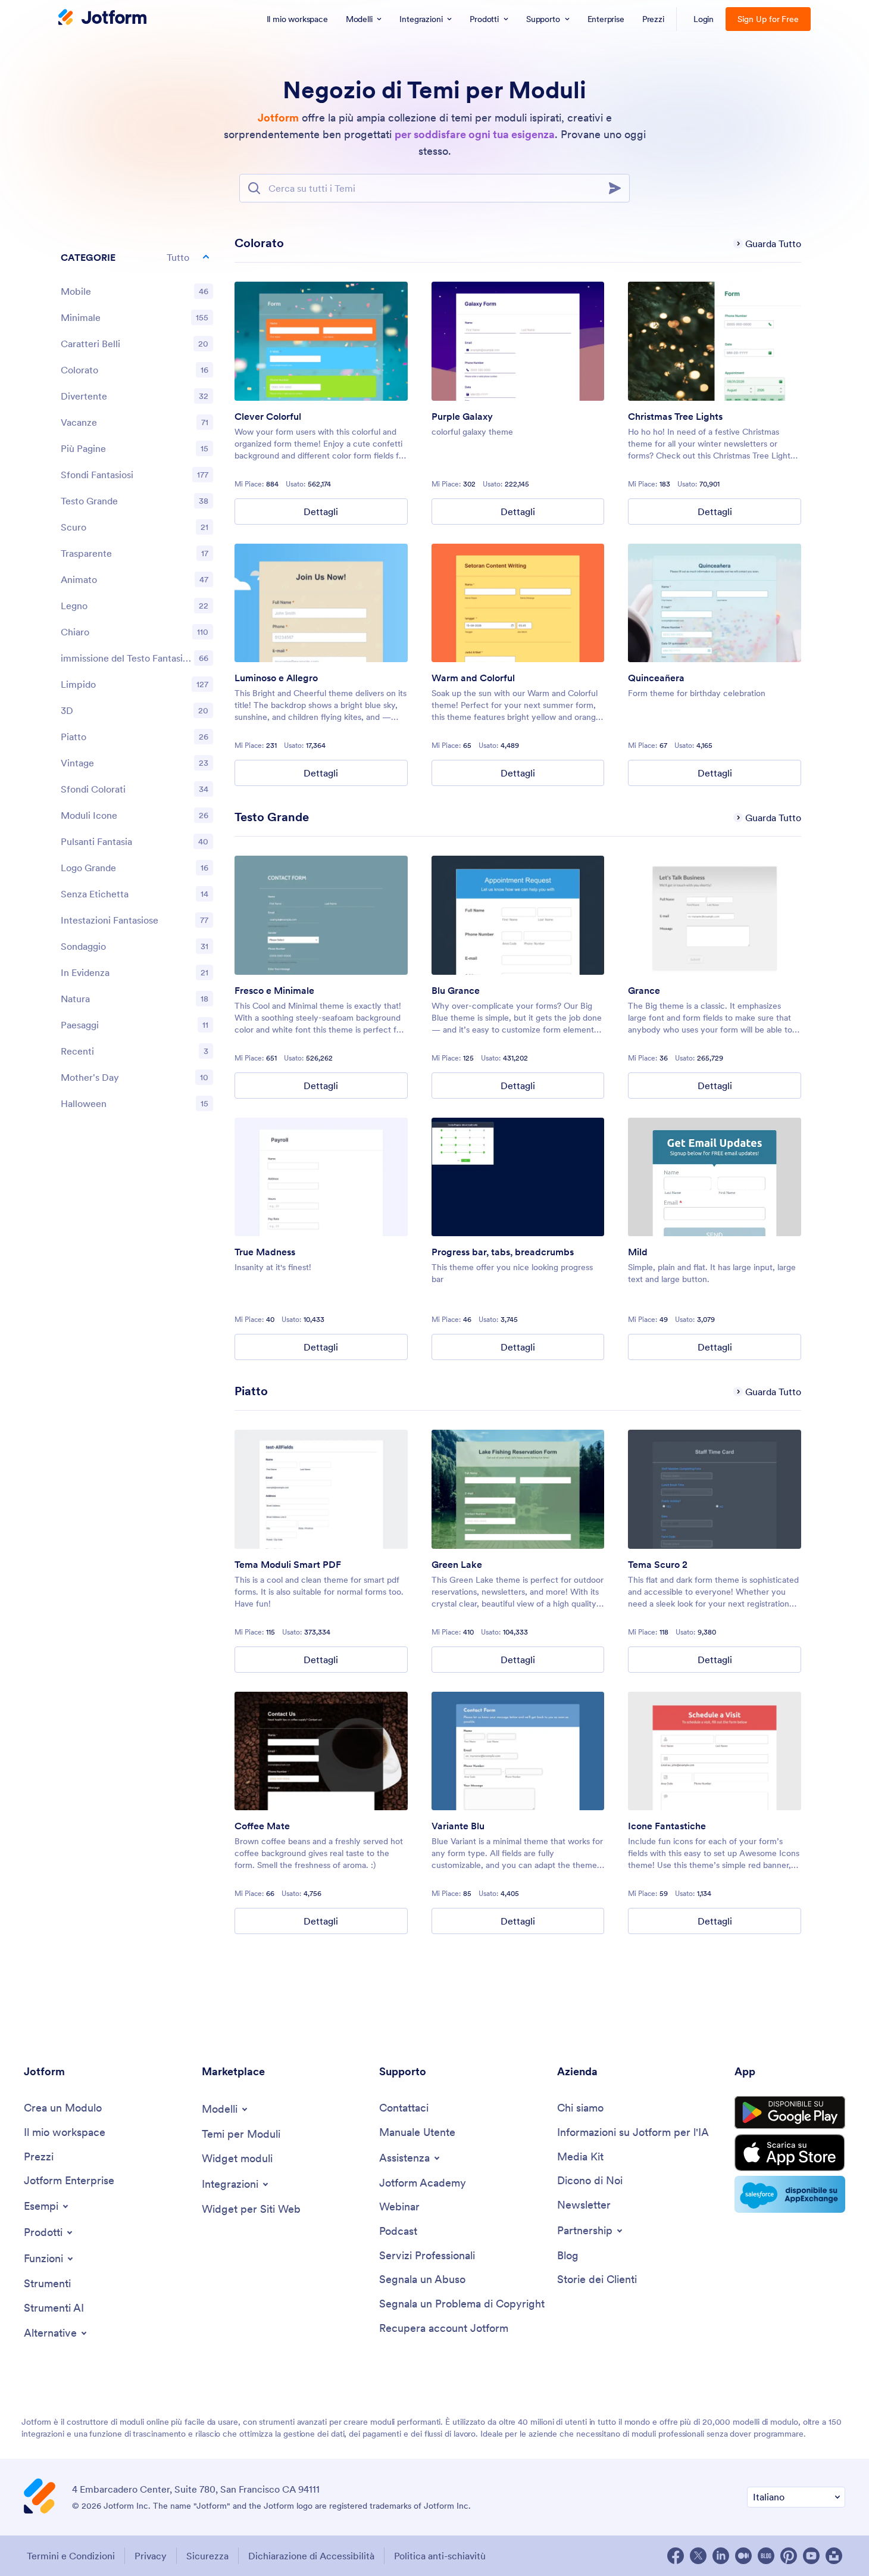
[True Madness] (321, 1177)
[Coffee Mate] (321, 1751)
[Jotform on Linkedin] (721, 2556)
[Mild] (715, 1177)
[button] (137, 257)
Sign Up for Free (768, 19)
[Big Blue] (518, 915)
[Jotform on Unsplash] (834, 2556)
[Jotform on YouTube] (811, 2556)
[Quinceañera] (715, 603)
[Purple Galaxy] (518, 341)
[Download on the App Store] (790, 2153)
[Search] (618, 188)
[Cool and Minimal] (321, 915)
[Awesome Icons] (715, 1751)
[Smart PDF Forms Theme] (321, 1489)
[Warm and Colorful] (518, 603)
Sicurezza (207, 2556)
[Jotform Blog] (766, 2556)
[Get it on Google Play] (790, 2113)
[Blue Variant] (518, 1751)
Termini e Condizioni (71, 2556)
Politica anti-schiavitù (440, 2556)
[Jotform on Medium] (743, 2556)
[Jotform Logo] (102, 18)
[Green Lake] (518, 1489)
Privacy (151, 2556)
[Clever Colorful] (321, 341)
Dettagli (321, 512)
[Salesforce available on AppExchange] (790, 2194)
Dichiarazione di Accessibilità (311, 2556)
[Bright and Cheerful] (321, 603)
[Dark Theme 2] (715, 1489)
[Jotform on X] (698, 2556)
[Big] (715, 915)
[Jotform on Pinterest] (789, 2556)
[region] (137, 683)
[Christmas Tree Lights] (715, 341)
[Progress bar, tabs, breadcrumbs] (518, 1177)
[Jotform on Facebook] (676, 2556)
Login (704, 19)
